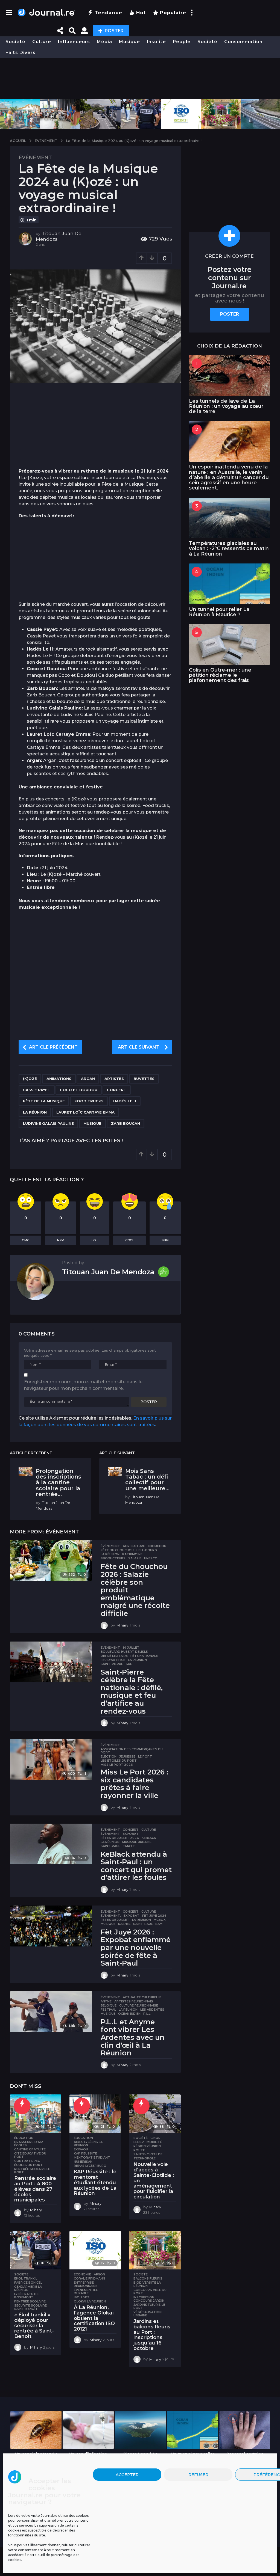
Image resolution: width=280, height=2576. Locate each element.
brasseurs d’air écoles (29, 2144)
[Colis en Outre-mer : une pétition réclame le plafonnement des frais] (230, 644)
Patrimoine (132, 1554)
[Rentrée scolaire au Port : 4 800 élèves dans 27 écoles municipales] (36, 2114)
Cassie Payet (37, 1090)
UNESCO (151, 1558)
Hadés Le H (125, 1101)
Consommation (243, 42)
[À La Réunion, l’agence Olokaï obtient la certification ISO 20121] (95, 2250)
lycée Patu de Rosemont (26, 2296)
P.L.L (147, 2014)
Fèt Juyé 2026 (154, 1916)
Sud (129, 1664)
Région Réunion (147, 2146)
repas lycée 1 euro (90, 2166)
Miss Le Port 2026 (117, 1765)
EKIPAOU (81, 2149)
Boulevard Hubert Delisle (124, 1652)
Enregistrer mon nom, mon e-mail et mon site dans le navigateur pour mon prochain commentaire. (83, 1385)
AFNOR (99, 2274)
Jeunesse (127, 1756)
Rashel (124, 1924)
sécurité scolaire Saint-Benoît (30, 2307)
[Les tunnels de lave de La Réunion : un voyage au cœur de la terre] (230, 376)
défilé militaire (114, 1656)
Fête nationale (144, 1656)
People (182, 42)
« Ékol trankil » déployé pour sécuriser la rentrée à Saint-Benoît (34, 2326)
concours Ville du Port (150, 2292)
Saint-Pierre (112, 1664)
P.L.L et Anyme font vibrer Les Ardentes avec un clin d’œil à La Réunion (133, 2037)
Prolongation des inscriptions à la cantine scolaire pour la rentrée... (59, 1483)
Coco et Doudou (79, 1090)
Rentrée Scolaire (30, 2301)
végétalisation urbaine (148, 2314)
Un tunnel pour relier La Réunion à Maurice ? (219, 612)
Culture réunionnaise (139, 2005)
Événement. (111, 1916)
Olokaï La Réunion (90, 2301)
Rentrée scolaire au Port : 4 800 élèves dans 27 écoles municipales (35, 2189)
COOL (130, 1240)
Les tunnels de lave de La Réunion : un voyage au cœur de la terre (226, 406)
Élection (109, 1756)
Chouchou (157, 1546)
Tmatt (129, 1846)
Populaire (173, 13)
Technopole (145, 2158)
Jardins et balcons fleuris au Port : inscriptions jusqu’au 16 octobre (152, 2335)
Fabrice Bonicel (28, 2283)
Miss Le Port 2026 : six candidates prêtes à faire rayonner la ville (134, 1784)
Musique (129, 42)
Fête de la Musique (44, 1101)
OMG (26, 1240)
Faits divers (21, 53)
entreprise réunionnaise (86, 2284)
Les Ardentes (152, 2010)
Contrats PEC (27, 2161)
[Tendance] (22, 2106)
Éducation (24, 2138)
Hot (141, 13)
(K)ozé (30, 1079)
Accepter (127, 2475)
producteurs (113, 1558)
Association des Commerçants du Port (132, 1751)
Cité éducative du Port (30, 2155)
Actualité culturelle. (142, 1997)
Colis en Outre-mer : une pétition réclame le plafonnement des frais (220, 675)
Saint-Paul (110, 1846)
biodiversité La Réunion (147, 2284)
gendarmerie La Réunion (28, 2288)
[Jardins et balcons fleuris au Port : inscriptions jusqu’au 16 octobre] (155, 2250)
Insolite (156, 42)
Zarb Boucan (126, 1123)
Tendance (108, 13)
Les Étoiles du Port (119, 1761)
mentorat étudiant (92, 2157)
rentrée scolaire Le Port (32, 2171)
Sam (159, 1924)
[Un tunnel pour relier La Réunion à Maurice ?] (230, 584)
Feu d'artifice (113, 1660)
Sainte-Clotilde (148, 2154)
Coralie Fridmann (89, 2278)
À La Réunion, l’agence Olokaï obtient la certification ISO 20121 (94, 2318)
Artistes (114, 1079)
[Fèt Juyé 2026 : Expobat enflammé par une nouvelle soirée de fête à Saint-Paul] (51, 1926)
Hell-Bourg (147, 1550)
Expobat (131, 1834)
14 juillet (131, 1648)
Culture (42, 42)
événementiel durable (86, 2292)
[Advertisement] (140, 79)
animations (59, 1079)
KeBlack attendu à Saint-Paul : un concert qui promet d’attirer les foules (136, 1866)
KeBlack (149, 1838)
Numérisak (83, 2162)
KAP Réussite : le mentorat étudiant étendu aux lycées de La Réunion (95, 2182)
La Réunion (35, 1112)
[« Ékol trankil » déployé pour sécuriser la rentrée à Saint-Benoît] (36, 2250)
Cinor (155, 2138)
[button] (9, 13)
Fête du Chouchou (117, 1550)
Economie (82, 2274)
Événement (35, 158)
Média (104, 42)
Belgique (109, 2005)
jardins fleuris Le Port (149, 2306)
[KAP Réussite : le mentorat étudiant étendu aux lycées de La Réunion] (95, 2114)
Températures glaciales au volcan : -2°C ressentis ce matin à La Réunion (229, 549)
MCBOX (160, 1920)
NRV (61, 1240)
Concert (117, 1090)
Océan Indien (129, 2014)
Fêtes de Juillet (115, 1920)
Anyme (106, 2001)
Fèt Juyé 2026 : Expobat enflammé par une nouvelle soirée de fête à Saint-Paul (136, 1948)
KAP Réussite (85, 2153)
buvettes (144, 1079)
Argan (88, 1079)
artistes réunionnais (134, 2001)
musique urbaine (137, 1842)
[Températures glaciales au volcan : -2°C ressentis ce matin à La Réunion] (230, 518)
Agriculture (134, 1546)
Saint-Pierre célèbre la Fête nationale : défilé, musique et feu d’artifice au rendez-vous (132, 1692)
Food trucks (89, 1101)
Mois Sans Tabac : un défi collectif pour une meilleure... (147, 1480)
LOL (94, 1240)
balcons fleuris (148, 2278)
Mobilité (154, 2142)
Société (15, 42)
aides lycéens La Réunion (88, 2144)
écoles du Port (28, 2165)
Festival (108, 2010)
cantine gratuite (30, 2149)
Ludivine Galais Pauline (48, 1123)
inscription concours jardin (149, 2299)
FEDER (139, 2142)
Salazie (135, 1558)
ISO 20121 (81, 2297)
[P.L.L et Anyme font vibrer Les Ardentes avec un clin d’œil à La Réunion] (51, 2012)
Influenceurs (74, 42)
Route (139, 2150)
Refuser (198, 2475)
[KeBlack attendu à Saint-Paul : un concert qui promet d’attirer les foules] (51, 1844)
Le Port (145, 1756)
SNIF (165, 1240)
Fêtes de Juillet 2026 (120, 1838)
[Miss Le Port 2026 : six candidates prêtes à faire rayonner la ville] (51, 1759)
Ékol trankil (26, 2278)
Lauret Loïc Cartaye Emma (85, 1112)
